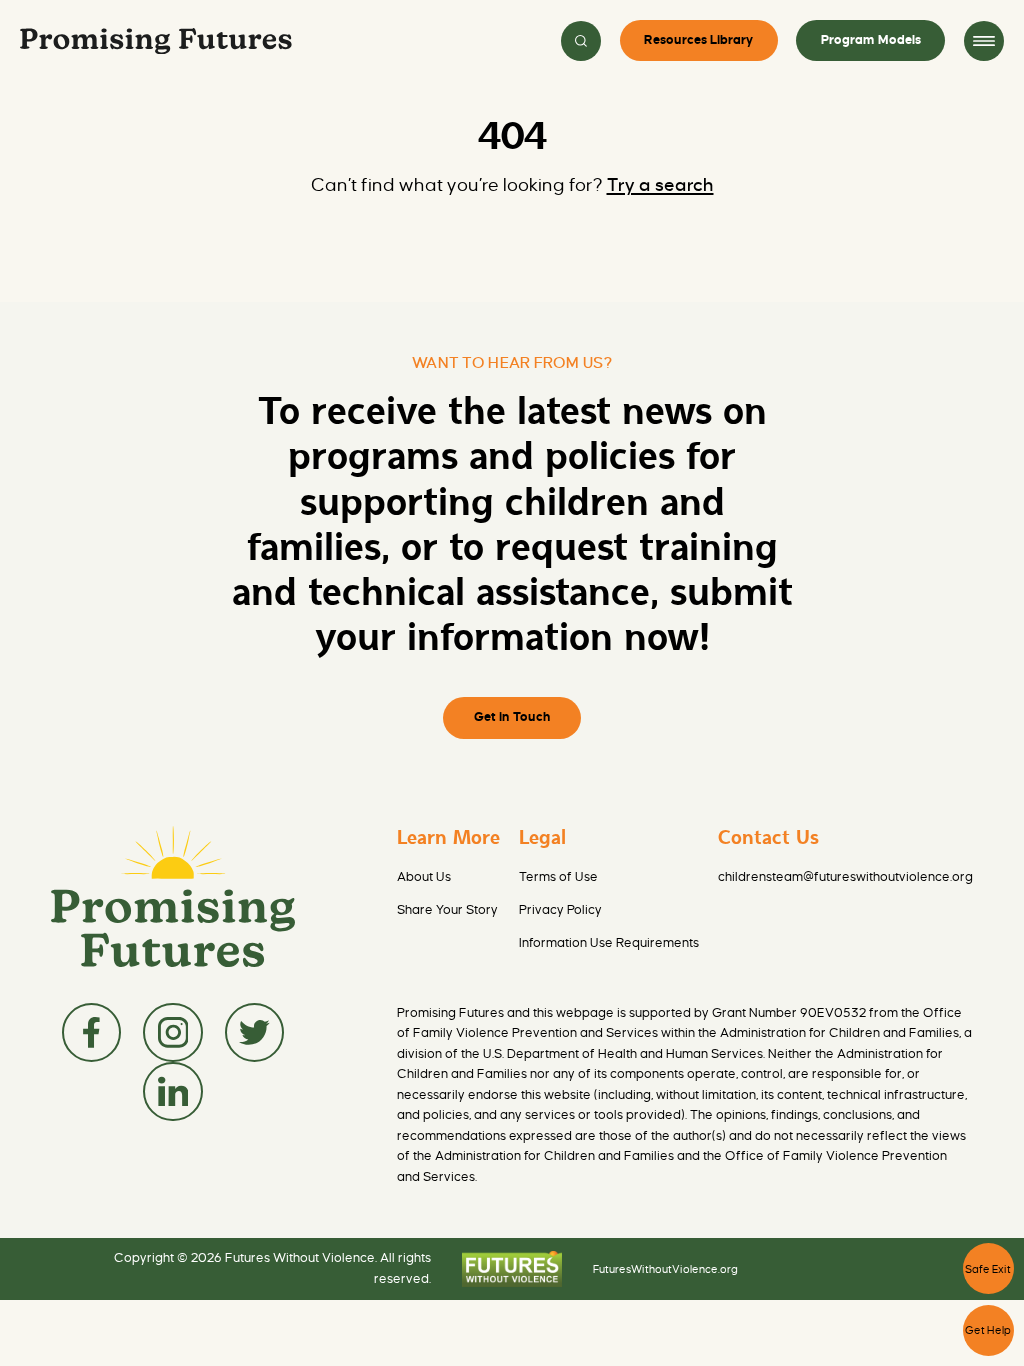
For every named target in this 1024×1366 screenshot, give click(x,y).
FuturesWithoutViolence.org (665, 1269)
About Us (424, 877)
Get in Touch (512, 717)
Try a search (660, 185)
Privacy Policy (560, 910)
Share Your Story (447, 910)
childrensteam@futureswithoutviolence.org (845, 877)
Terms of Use (558, 877)
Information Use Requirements (609, 943)
